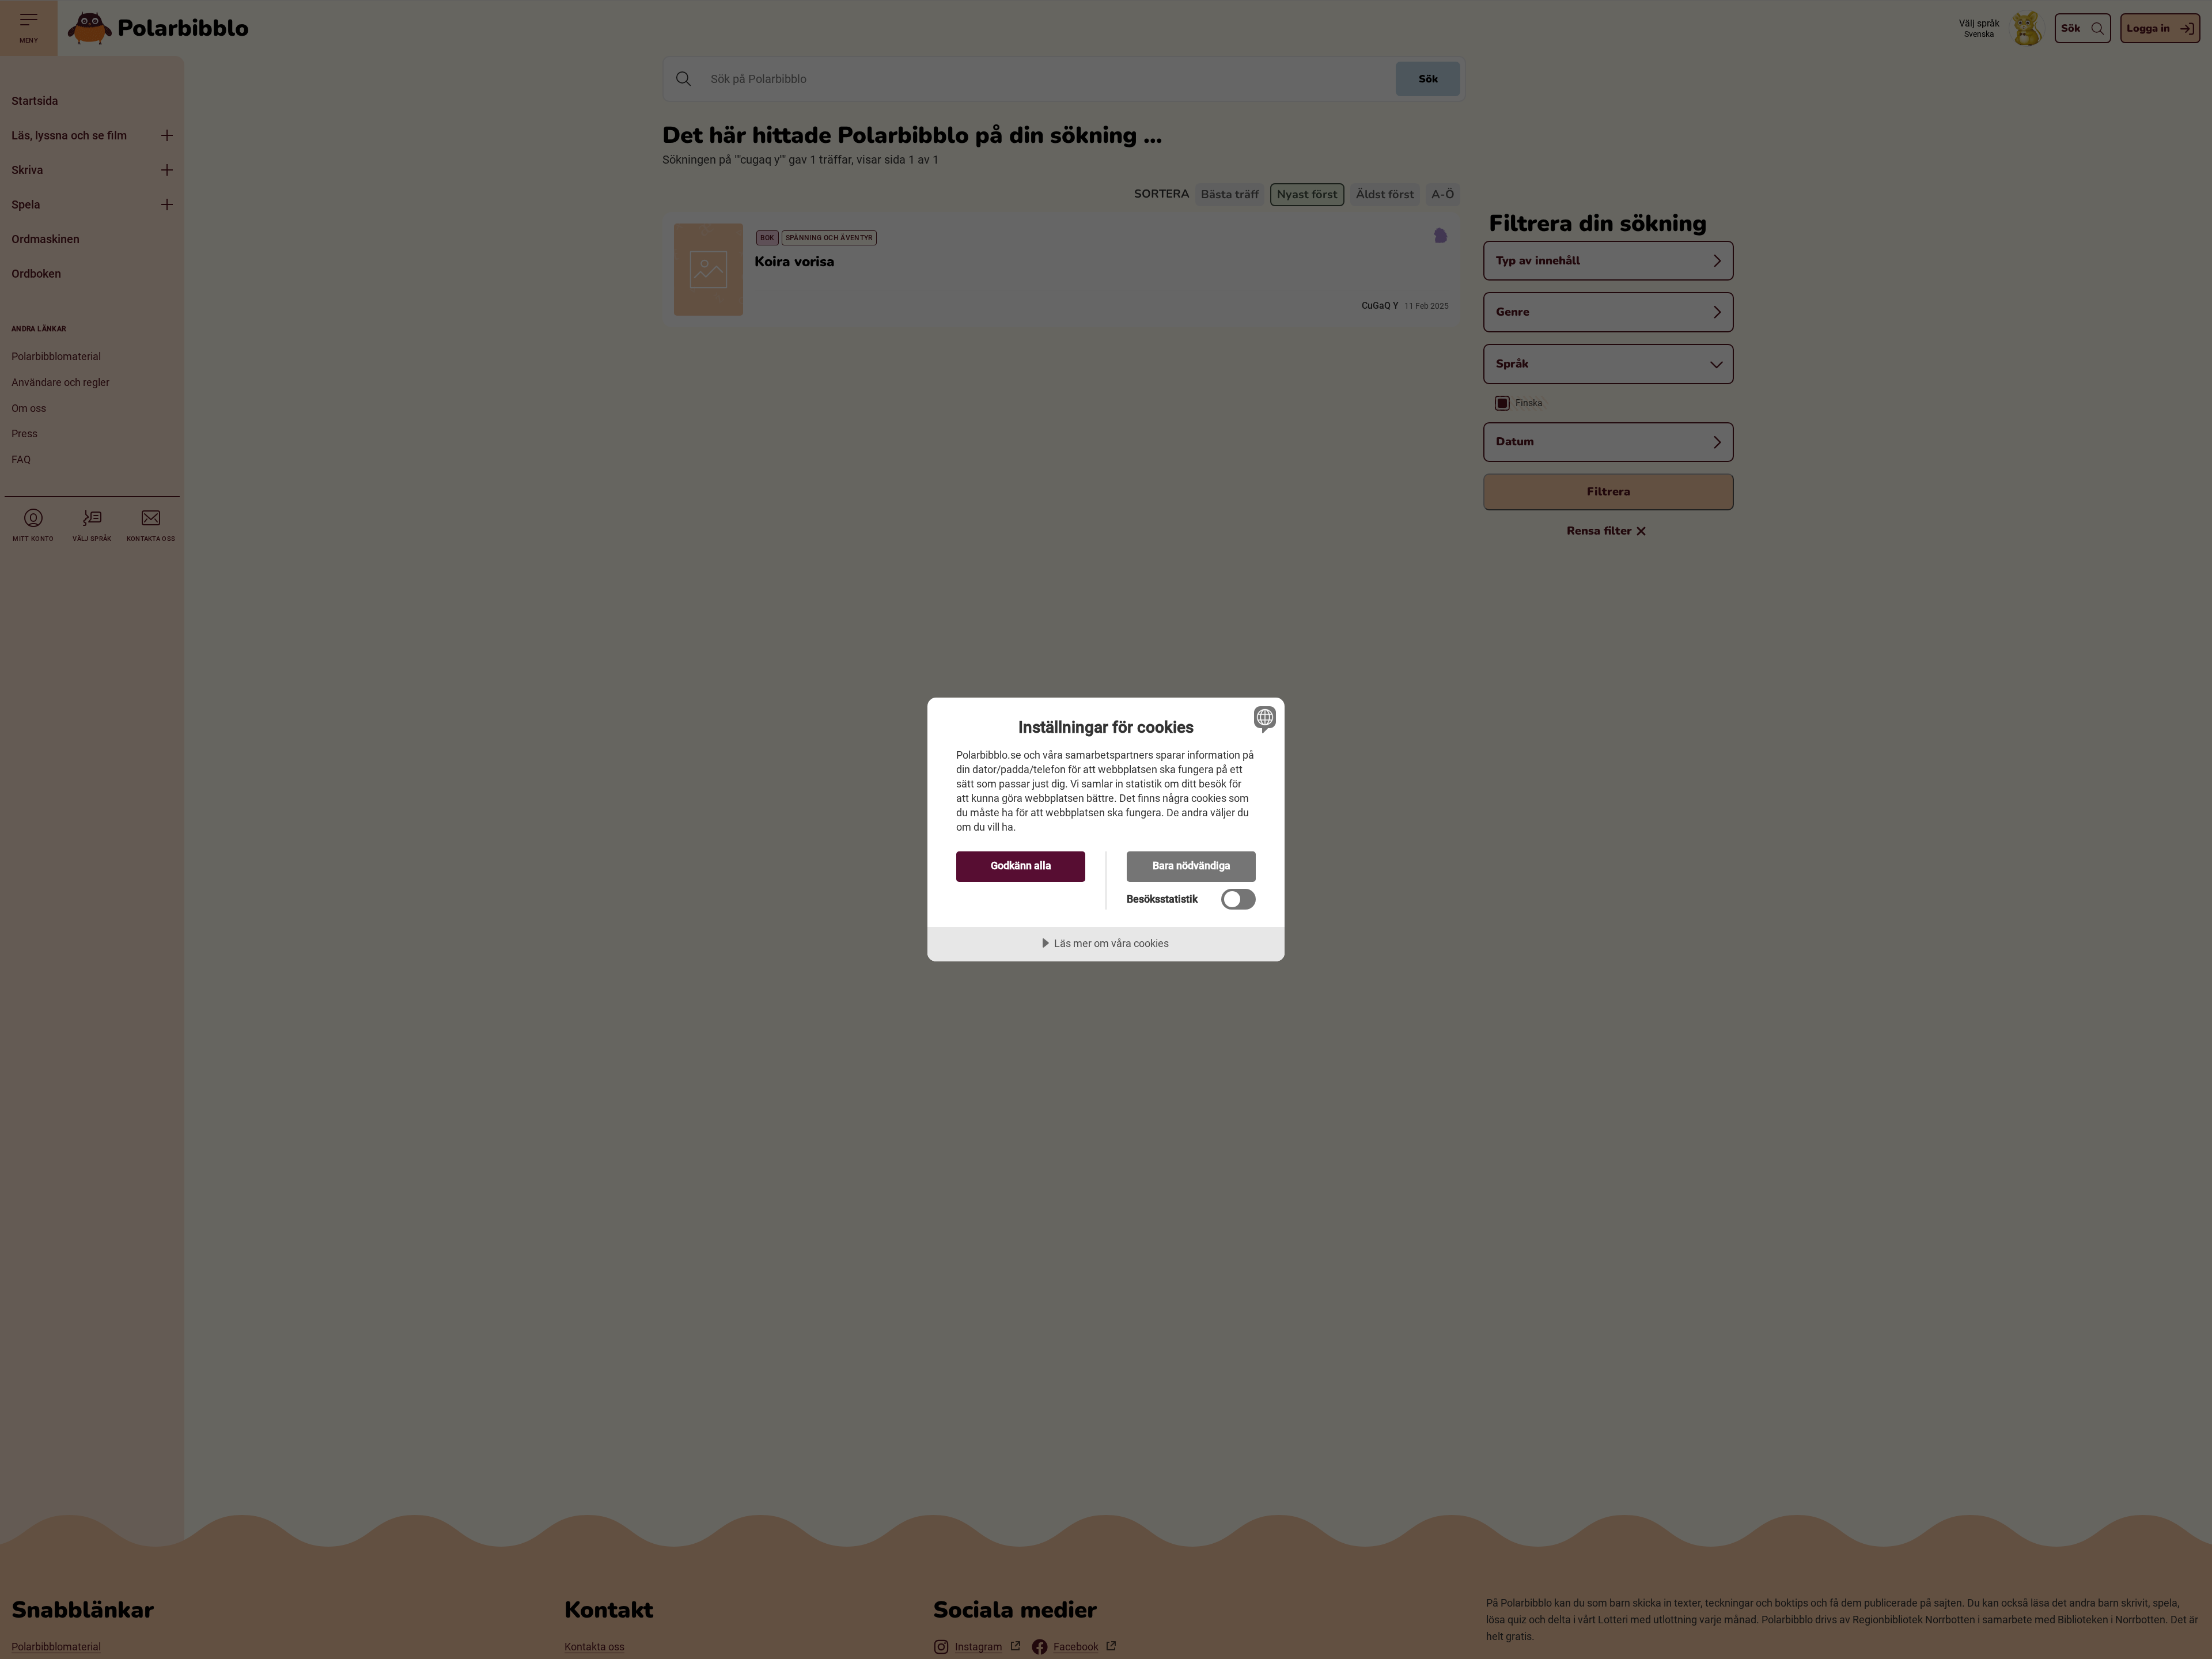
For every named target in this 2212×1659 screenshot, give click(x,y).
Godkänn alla (1021, 866)
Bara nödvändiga (1192, 866)
